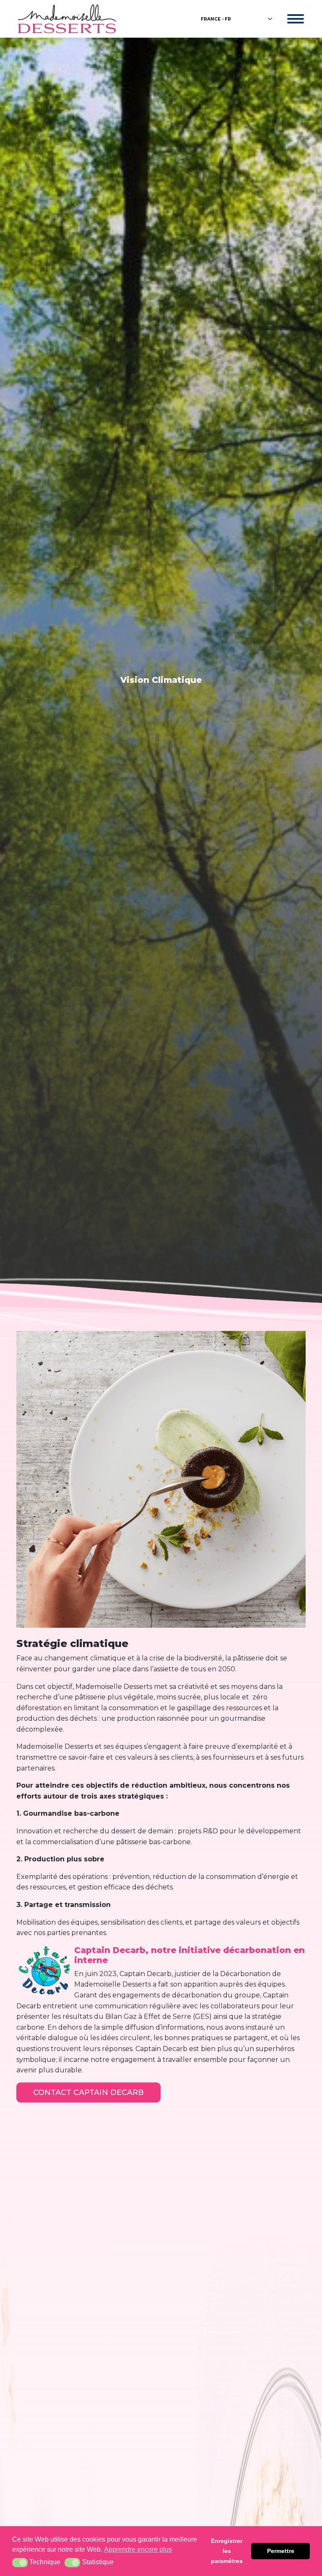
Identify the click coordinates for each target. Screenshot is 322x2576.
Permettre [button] (281, 2551)
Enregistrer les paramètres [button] (227, 2551)
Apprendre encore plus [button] (138, 2549)
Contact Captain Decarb (88, 2092)
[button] (20, 2563)
